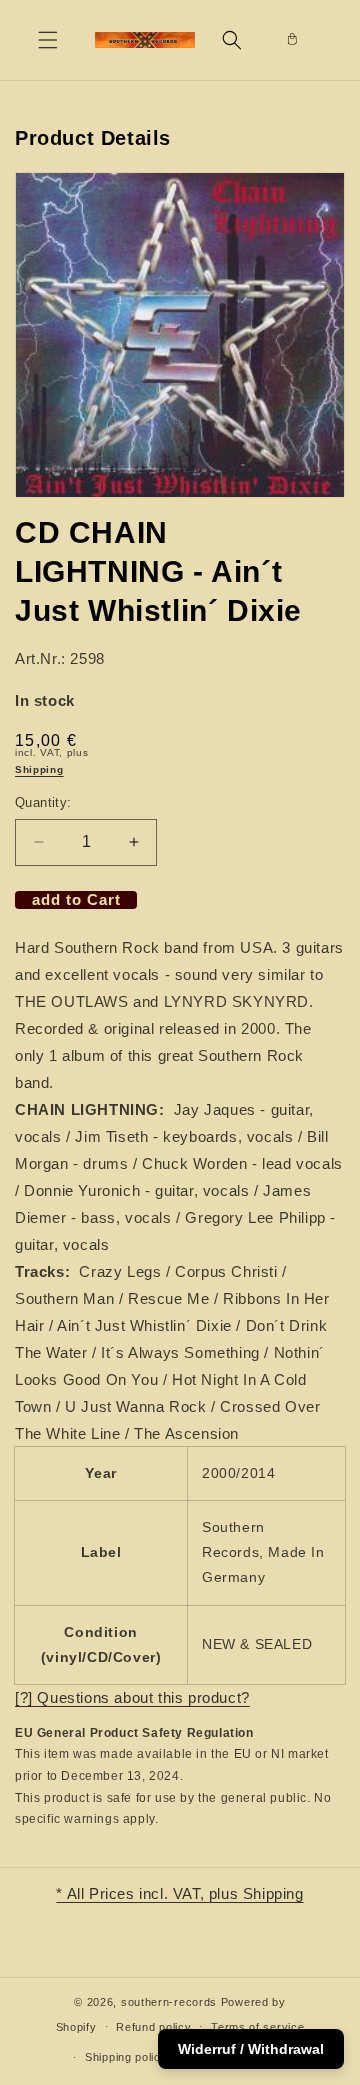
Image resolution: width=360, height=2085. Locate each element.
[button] (48, 40)
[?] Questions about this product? (132, 1697)
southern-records (169, 2002)
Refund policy (153, 2027)
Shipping (39, 769)
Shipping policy (126, 2057)
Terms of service (257, 2027)
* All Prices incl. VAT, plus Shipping (179, 1893)
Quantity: (43, 802)
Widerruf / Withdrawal (251, 2049)
